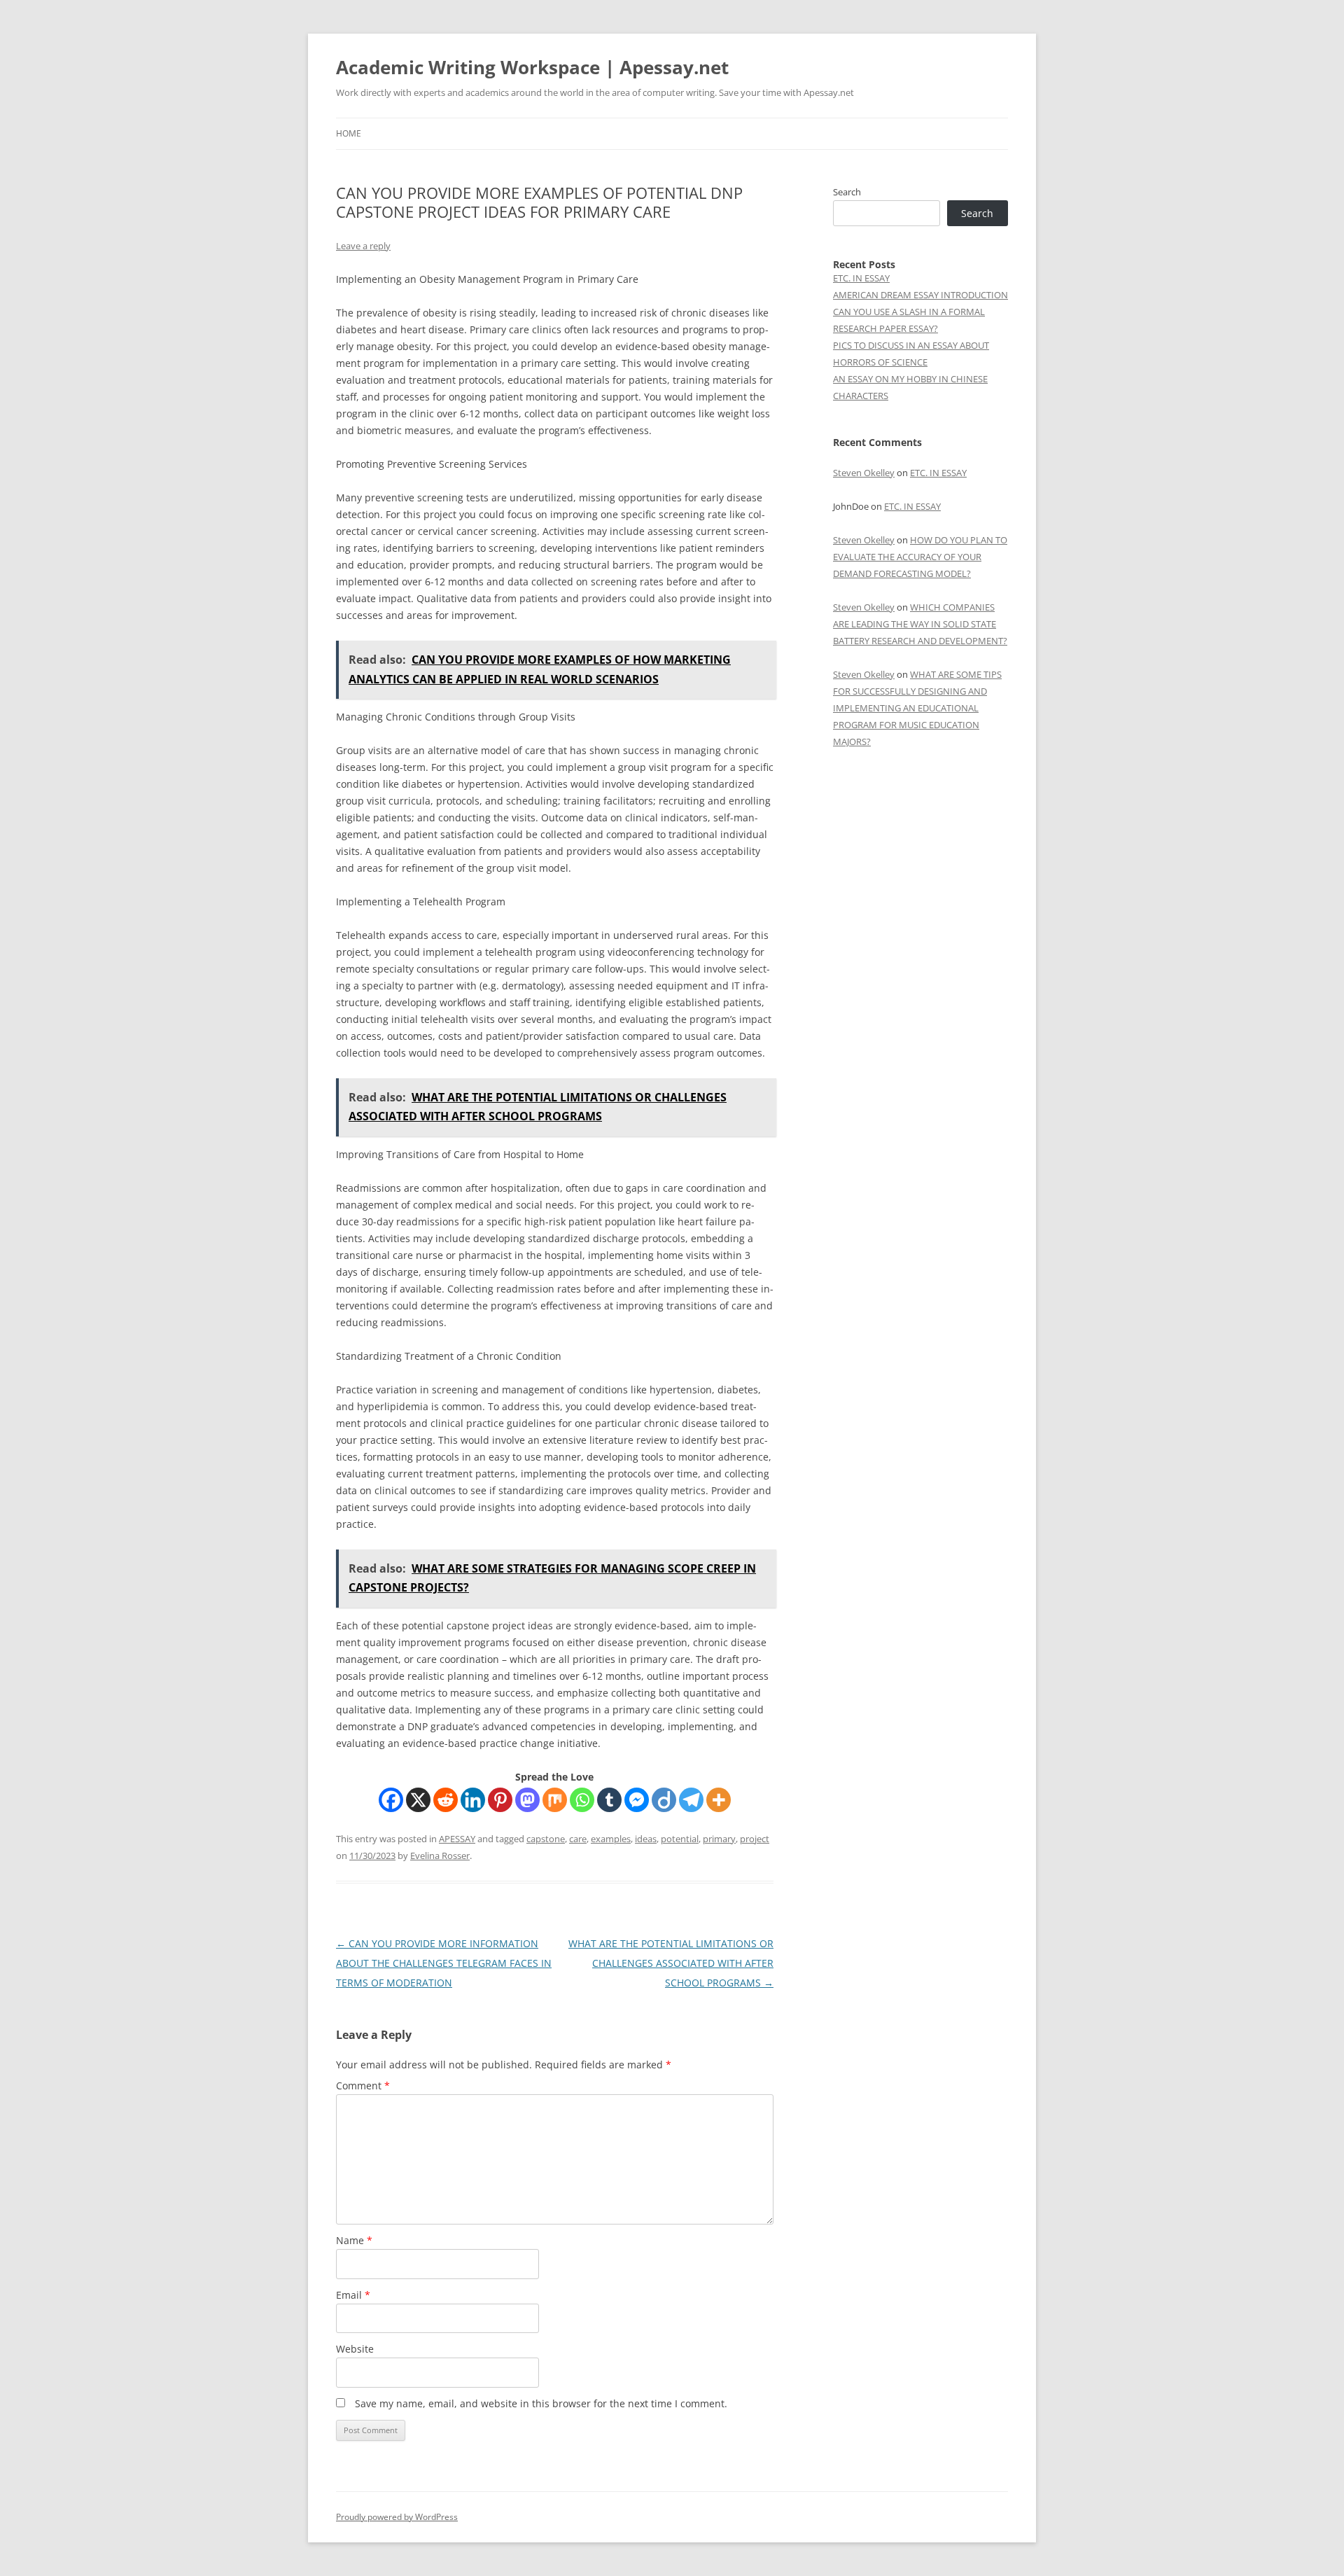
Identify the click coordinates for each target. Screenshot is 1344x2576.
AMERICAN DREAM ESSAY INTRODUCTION (920, 295)
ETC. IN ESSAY (861, 278)
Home (349, 133)
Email (353, 2295)
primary (719, 1839)
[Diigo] (664, 1800)
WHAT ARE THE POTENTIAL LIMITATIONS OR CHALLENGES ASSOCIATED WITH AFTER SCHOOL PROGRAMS (671, 1963)
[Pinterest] (500, 1800)
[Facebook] (391, 1800)
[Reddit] (446, 1800)
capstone (546, 1839)
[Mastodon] (527, 1800)
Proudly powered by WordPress (397, 2517)
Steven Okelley (864, 473)
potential (680, 1839)
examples (611, 1839)
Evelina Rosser (440, 1856)
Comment (363, 2086)
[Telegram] (691, 1800)
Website (355, 2349)
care (578, 1839)
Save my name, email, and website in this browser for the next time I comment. (541, 2403)
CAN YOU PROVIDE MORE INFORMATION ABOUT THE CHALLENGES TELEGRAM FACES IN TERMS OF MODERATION (444, 1963)
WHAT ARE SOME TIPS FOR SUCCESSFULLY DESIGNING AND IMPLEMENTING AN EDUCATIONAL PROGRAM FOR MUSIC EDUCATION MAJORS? (917, 708)
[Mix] (555, 1800)
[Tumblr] (609, 1800)
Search (847, 192)
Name (354, 2240)
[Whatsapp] (582, 1800)
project (755, 1839)
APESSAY (457, 1839)
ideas (646, 1839)
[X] (418, 1800)
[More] (719, 1800)
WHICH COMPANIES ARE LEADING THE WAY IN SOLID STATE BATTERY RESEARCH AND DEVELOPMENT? (920, 624)
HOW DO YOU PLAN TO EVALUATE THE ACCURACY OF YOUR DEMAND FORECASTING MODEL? (920, 557)
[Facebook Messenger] (637, 1800)
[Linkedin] (473, 1800)
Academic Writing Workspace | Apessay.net (532, 67)
